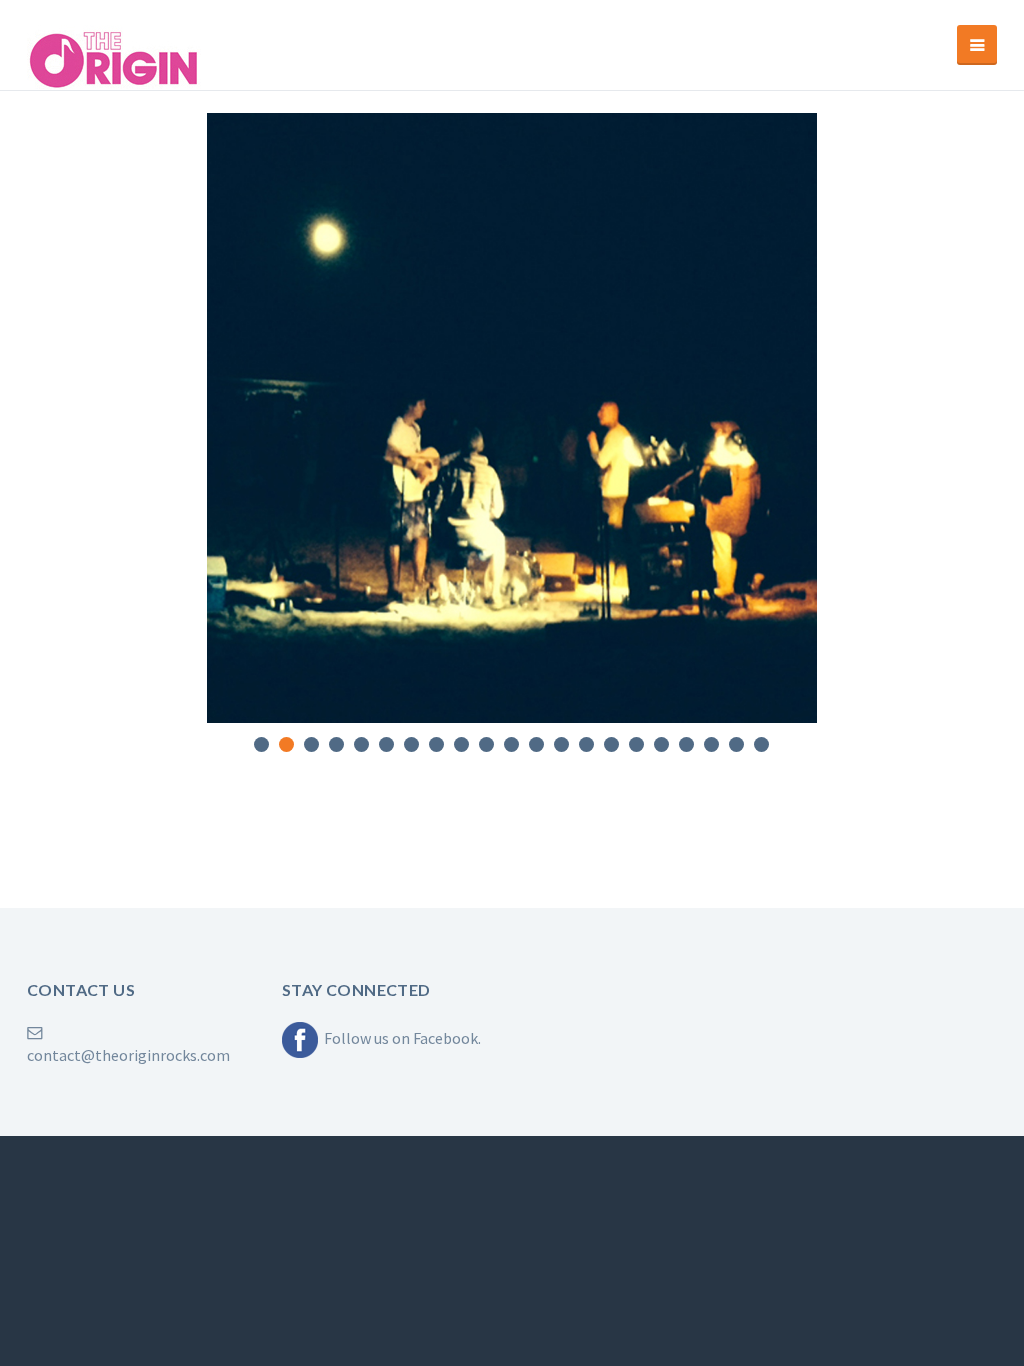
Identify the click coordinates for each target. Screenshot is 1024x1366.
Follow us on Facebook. (399, 1038)
